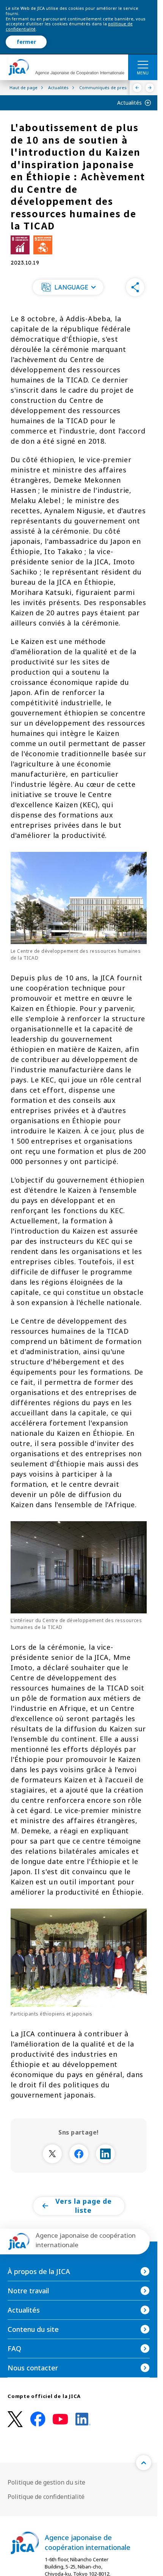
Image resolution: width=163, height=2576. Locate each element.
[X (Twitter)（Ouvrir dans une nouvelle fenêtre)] (15, 2419)
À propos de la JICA (39, 2271)
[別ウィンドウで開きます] (52, 2154)
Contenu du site (33, 2329)
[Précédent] (137, 88)
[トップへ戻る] (144, 2463)
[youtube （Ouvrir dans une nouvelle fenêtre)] (60, 2419)
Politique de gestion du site (46, 2482)
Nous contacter (33, 2368)
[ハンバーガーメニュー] (143, 64)
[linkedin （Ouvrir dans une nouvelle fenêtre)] (83, 2419)
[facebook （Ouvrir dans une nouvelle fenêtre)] (38, 2419)
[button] (68, 287)
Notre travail (28, 2291)
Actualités (129, 103)
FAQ (14, 2348)
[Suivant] (150, 88)
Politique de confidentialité (46, 2497)
